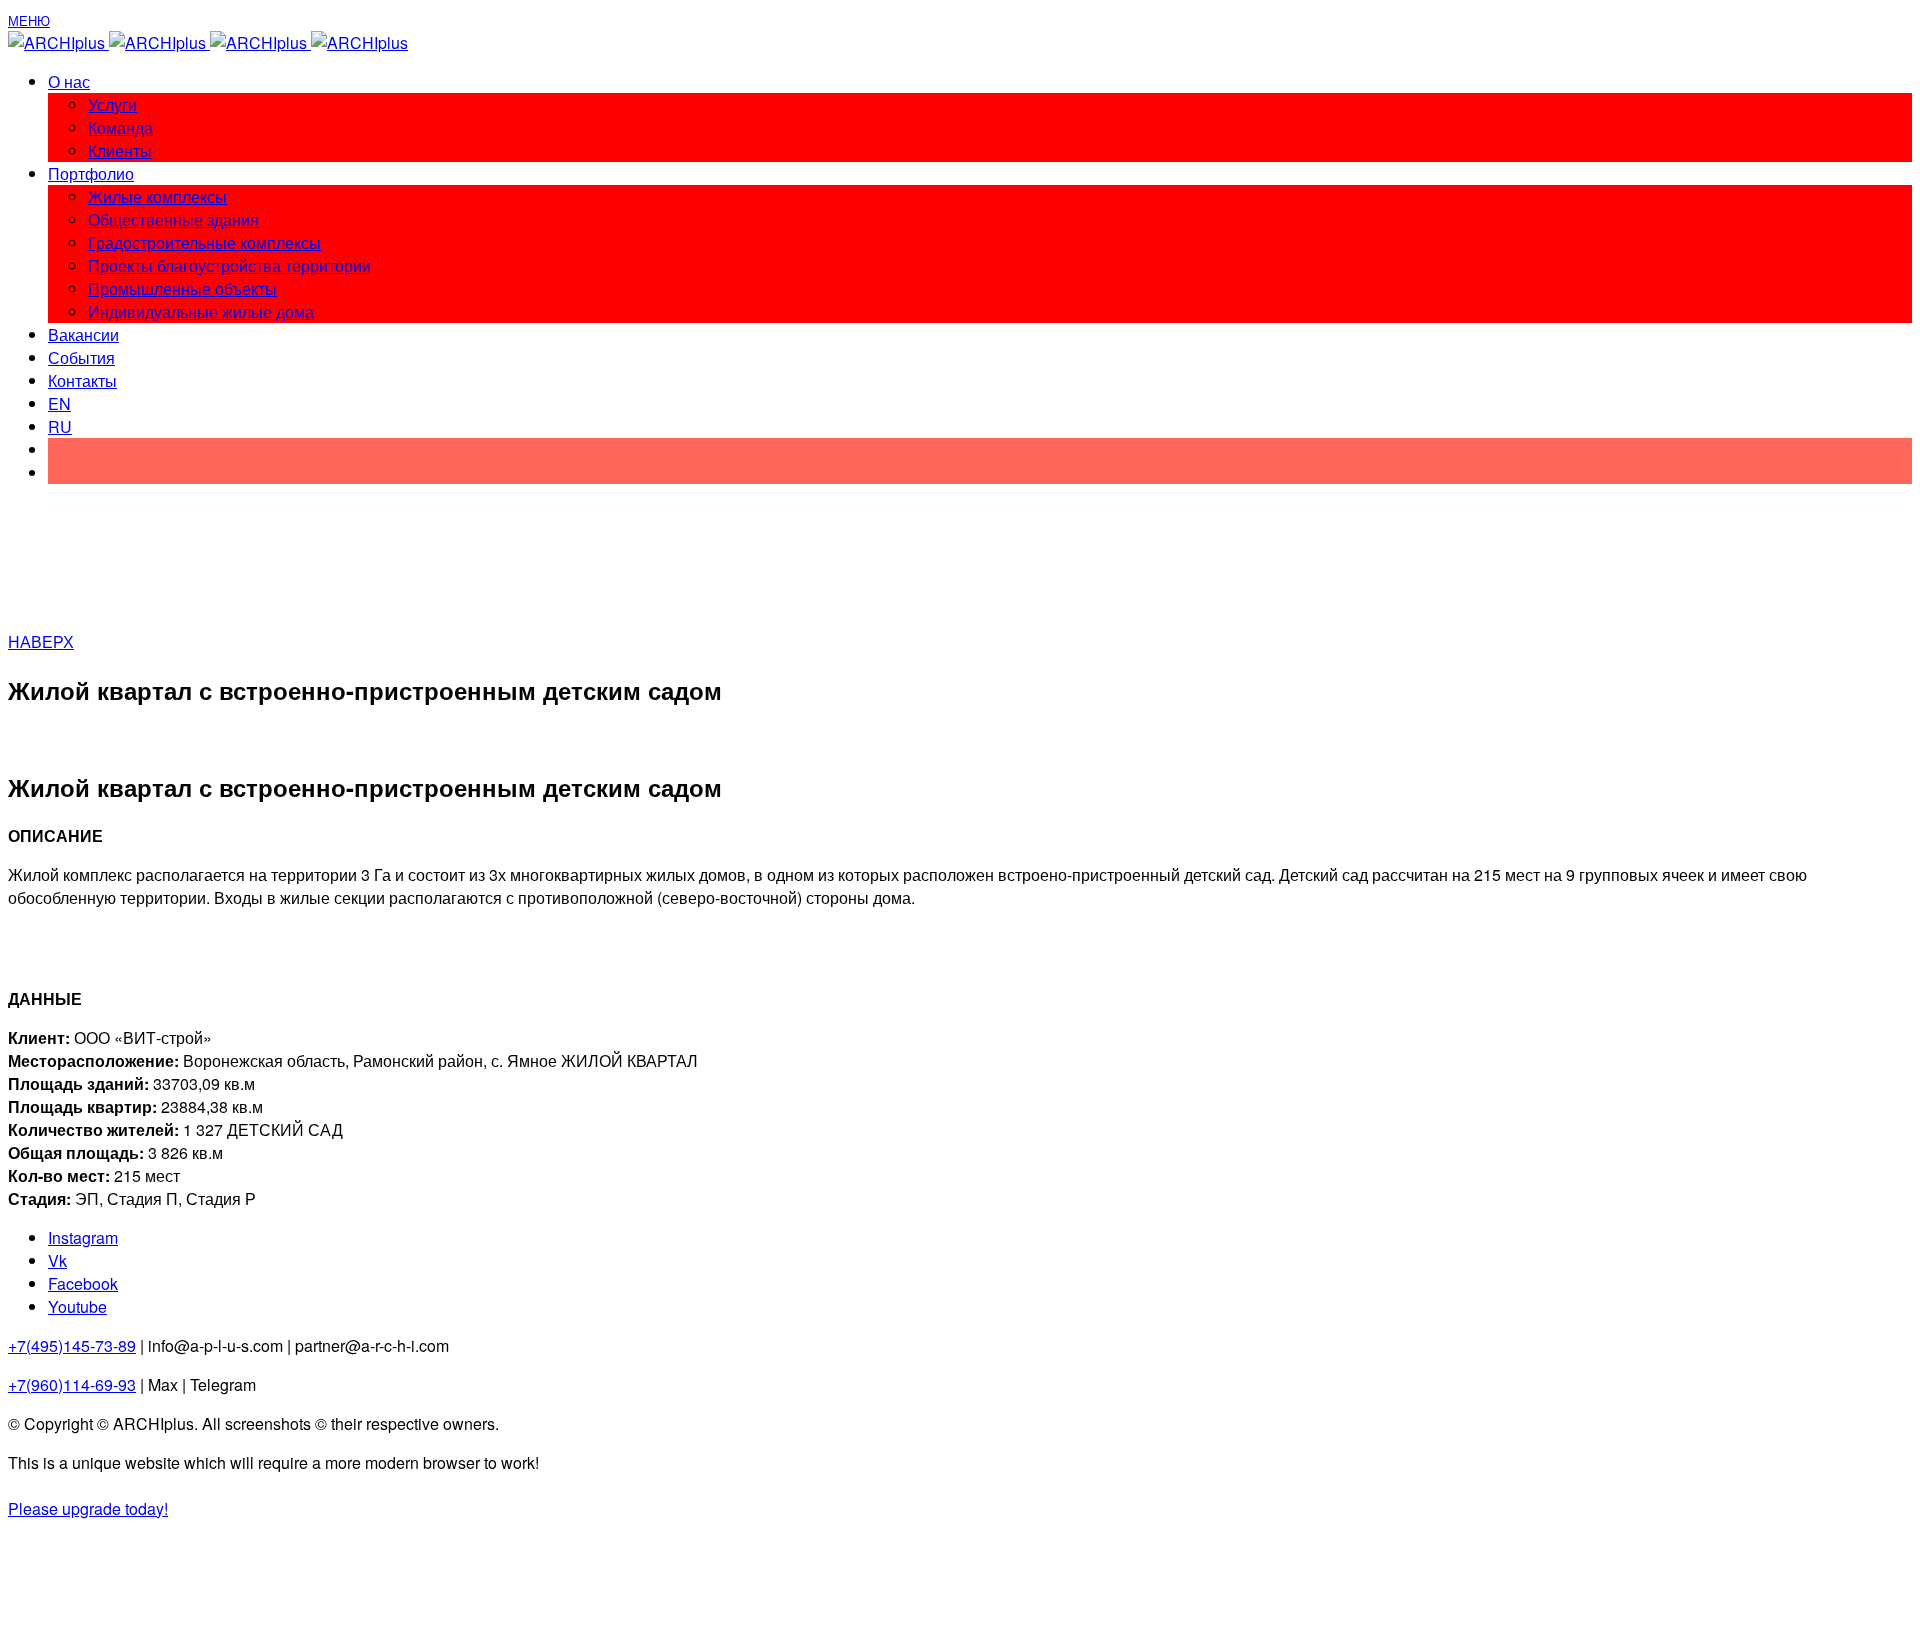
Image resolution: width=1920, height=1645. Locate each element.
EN (59, 403)
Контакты (82, 380)
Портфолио (91, 173)
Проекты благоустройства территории (229, 265)
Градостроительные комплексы (204, 242)
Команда (120, 127)
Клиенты (120, 150)
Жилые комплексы (157, 196)
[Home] (208, 42)
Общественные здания (173, 219)
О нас (69, 81)
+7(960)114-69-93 (72, 1384)
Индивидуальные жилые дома (201, 311)
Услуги (112, 104)
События (81, 357)
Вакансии (83, 334)
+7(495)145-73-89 (72, 1345)
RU (60, 426)
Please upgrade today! (88, 1508)
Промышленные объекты (182, 288)
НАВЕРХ (41, 641)
